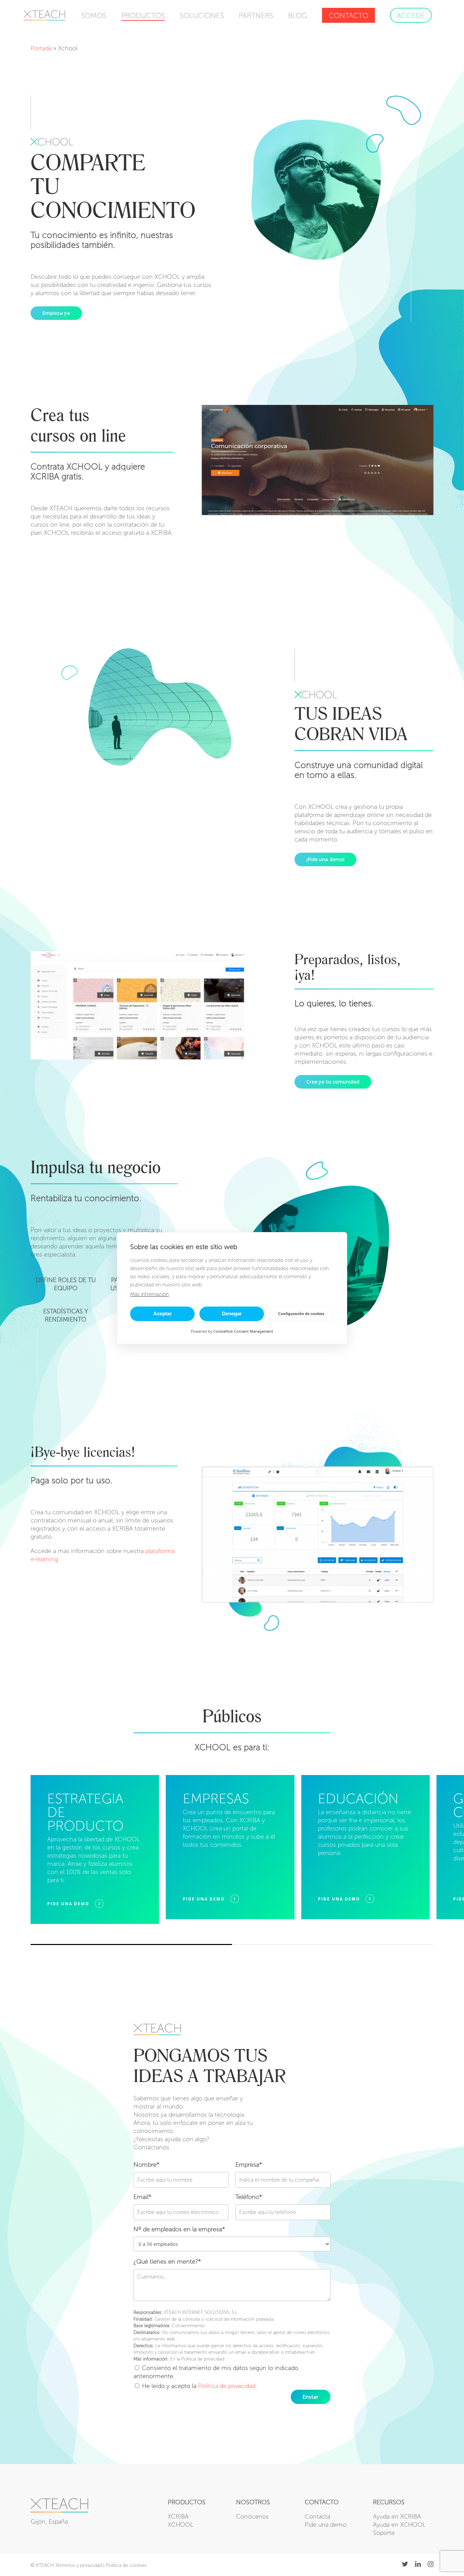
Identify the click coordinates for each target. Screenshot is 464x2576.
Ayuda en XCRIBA (397, 2517)
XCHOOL (181, 2525)
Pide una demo (326, 2525)
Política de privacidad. (227, 2386)
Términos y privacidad (78, 2565)
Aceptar (163, 1313)
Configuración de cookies (301, 1314)
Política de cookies (126, 2565)
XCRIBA (178, 2517)
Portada (41, 48)
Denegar (232, 1313)
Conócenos (252, 2517)
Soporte (384, 2533)
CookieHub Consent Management (243, 1331)
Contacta (317, 2517)
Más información (149, 1294)
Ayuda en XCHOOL (399, 2525)
